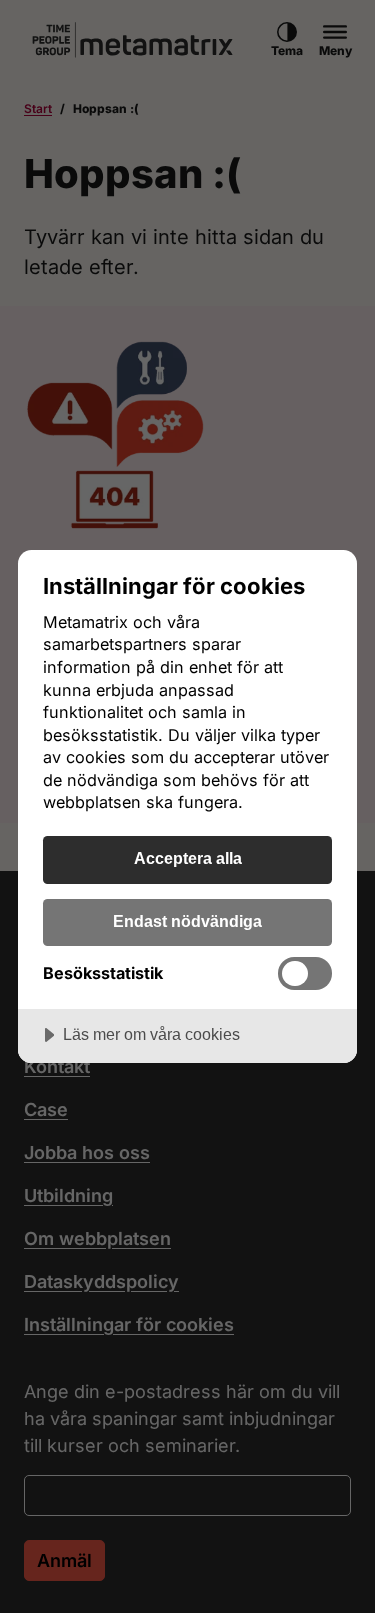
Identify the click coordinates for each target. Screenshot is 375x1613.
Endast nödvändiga (187, 921)
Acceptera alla (188, 858)
